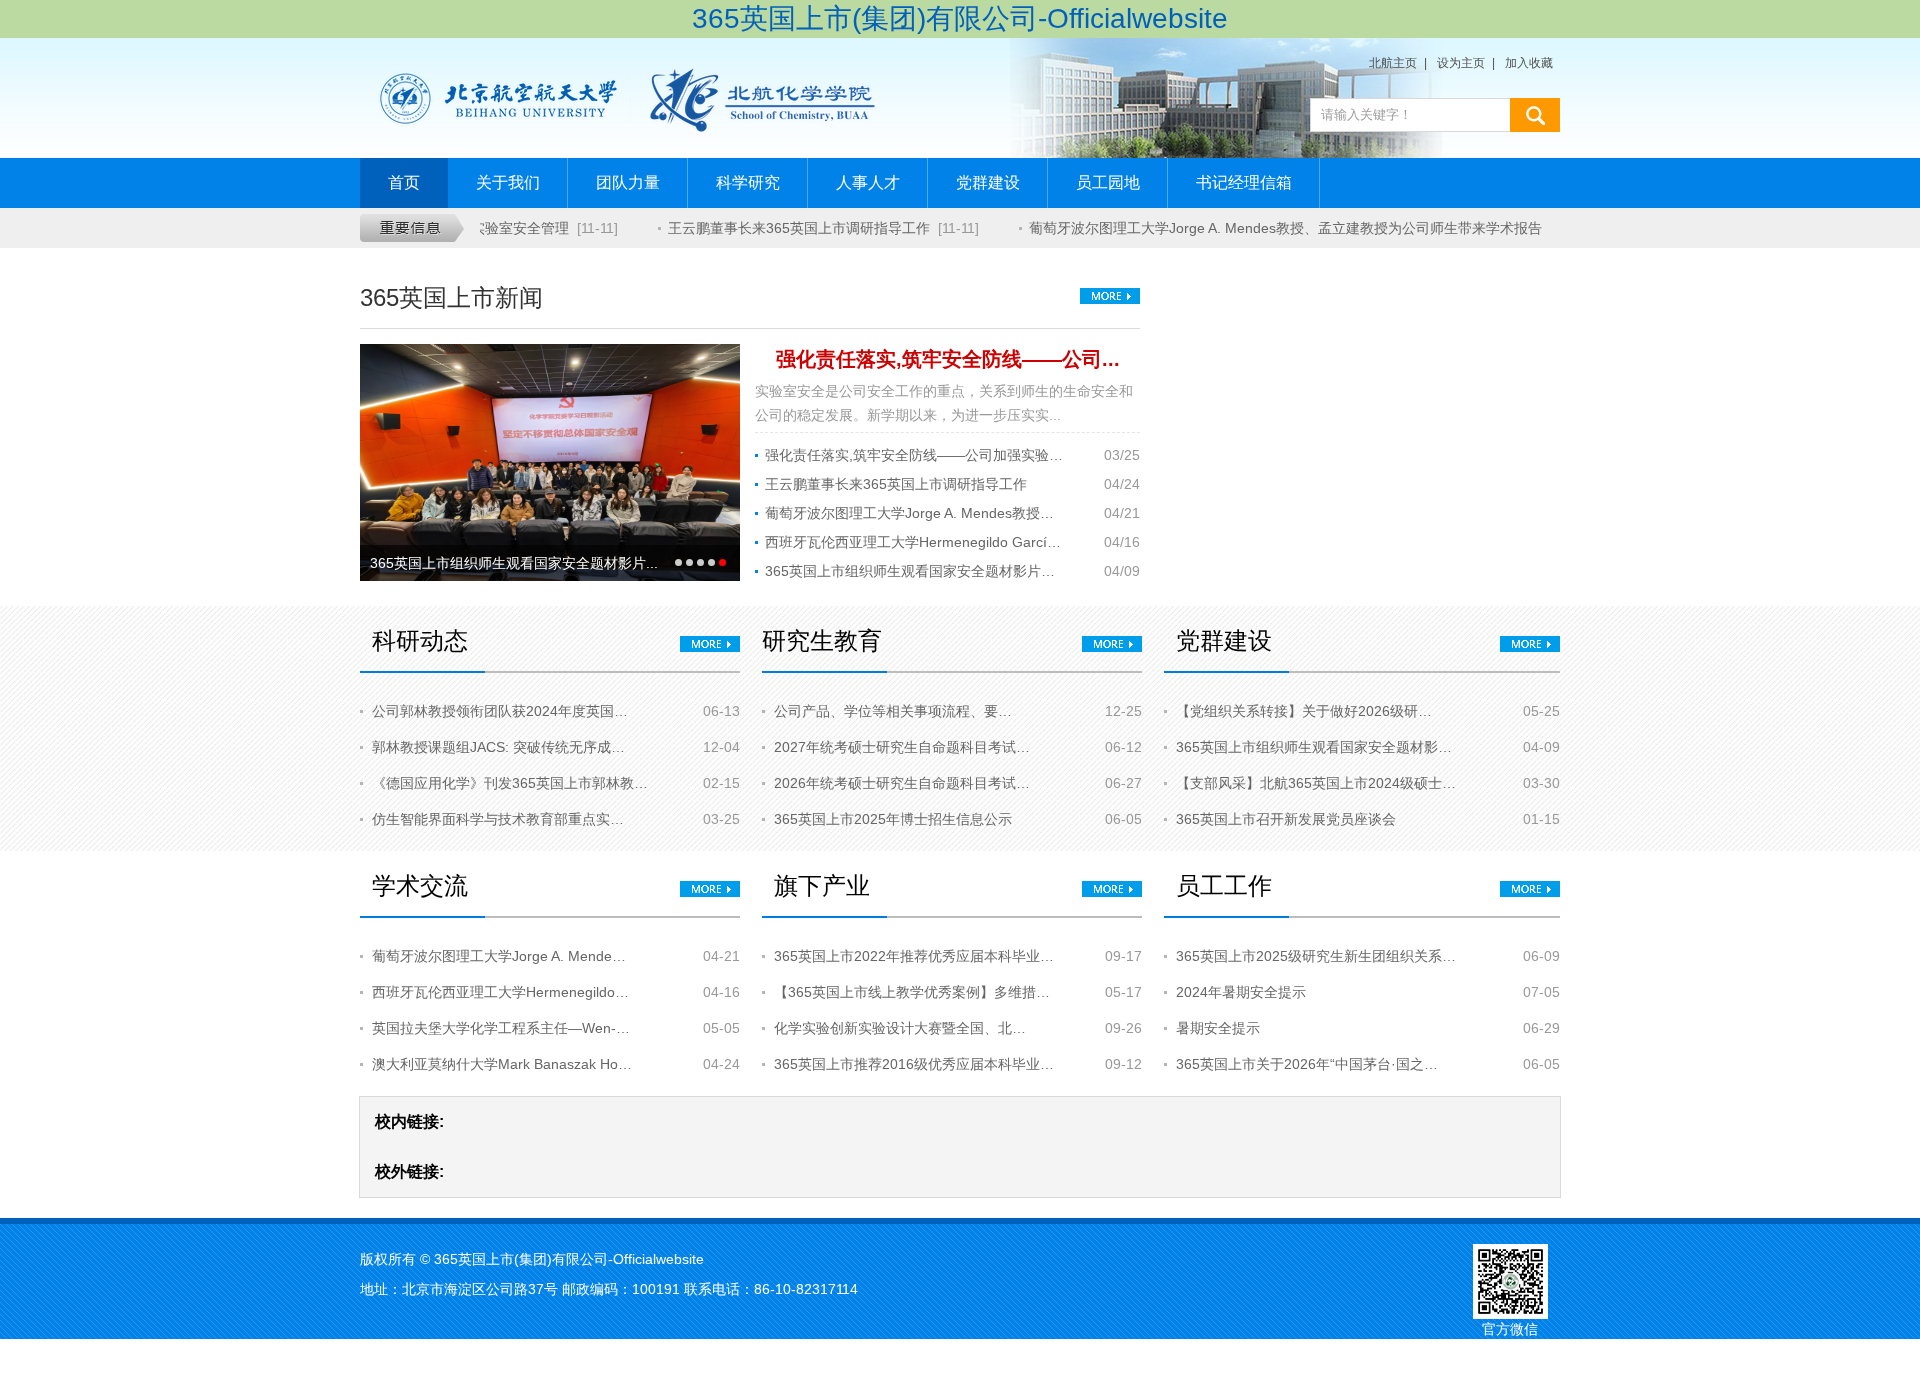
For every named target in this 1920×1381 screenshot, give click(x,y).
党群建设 (988, 182)
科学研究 (748, 182)
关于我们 (508, 182)
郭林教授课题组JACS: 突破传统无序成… (498, 747)
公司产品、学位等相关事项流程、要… (893, 711)
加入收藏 (1529, 63)
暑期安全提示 (1218, 1028)
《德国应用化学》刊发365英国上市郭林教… (510, 783)
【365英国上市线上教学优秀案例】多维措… (912, 992)
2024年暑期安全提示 (1241, 992)
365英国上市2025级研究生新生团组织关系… (1316, 956)
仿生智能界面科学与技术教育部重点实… (498, 819)
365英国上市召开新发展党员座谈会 (1286, 819)
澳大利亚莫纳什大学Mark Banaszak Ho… (502, 1064)
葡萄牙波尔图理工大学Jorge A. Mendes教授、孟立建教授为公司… (915, 513)
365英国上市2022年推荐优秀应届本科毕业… (914, 956)
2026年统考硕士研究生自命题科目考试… (902, 783)
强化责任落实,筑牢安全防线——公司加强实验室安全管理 (915, 455)
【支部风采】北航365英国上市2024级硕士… (1316, 783)
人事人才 (868, 182)
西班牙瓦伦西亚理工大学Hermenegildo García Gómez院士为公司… (915, 542)
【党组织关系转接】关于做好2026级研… (1304, 711)
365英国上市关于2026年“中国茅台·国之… (1307, 1064)
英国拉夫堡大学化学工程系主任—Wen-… (501, 1028)
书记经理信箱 (1244, 182)
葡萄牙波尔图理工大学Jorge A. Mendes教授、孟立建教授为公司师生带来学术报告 (1275, 228)
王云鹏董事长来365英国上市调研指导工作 (789, 228)
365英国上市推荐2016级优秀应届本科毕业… (914, 1064)
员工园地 (1108, 182)
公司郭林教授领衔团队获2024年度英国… (500, 711)
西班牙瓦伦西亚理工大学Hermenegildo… (500, 992)
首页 (404, 182)
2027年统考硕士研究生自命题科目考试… (902, 747)
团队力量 (628, 182)
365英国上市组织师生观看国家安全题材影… (1314, 747)
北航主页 (1393, 63)
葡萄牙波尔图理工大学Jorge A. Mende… (499, 956)
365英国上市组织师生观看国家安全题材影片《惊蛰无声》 (915, 571)
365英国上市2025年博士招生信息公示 (893, 819)
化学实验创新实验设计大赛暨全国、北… (900, 1028)
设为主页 (1461, 63)
